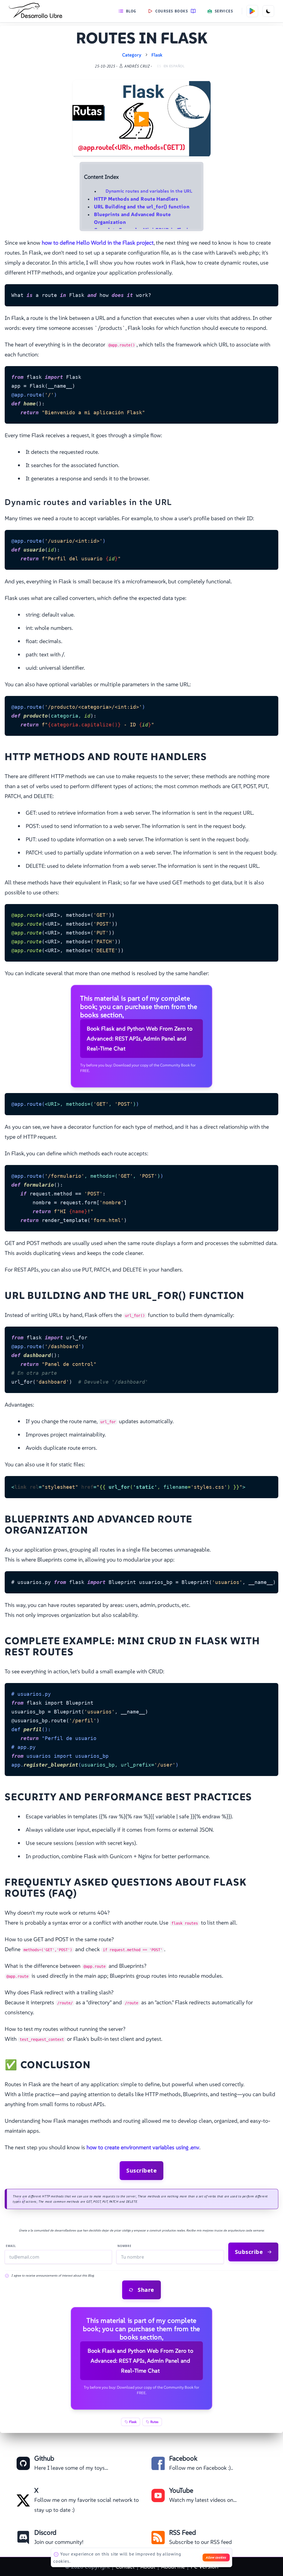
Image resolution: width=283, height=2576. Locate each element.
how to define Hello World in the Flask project (98, 243)
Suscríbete (141, 2170)
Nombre (125, 2246)
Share (146, 2290)
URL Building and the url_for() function (142, 207)
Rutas (154, 2422)
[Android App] (252, 11)
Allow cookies (216, 2557)
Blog (131, 11)
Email (11, 2246)
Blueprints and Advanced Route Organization (132, 218)
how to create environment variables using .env (143, 2147)
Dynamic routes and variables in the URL (149, 191)
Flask (157, 55)
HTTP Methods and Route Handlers (136, 199)
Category (132, 55)
